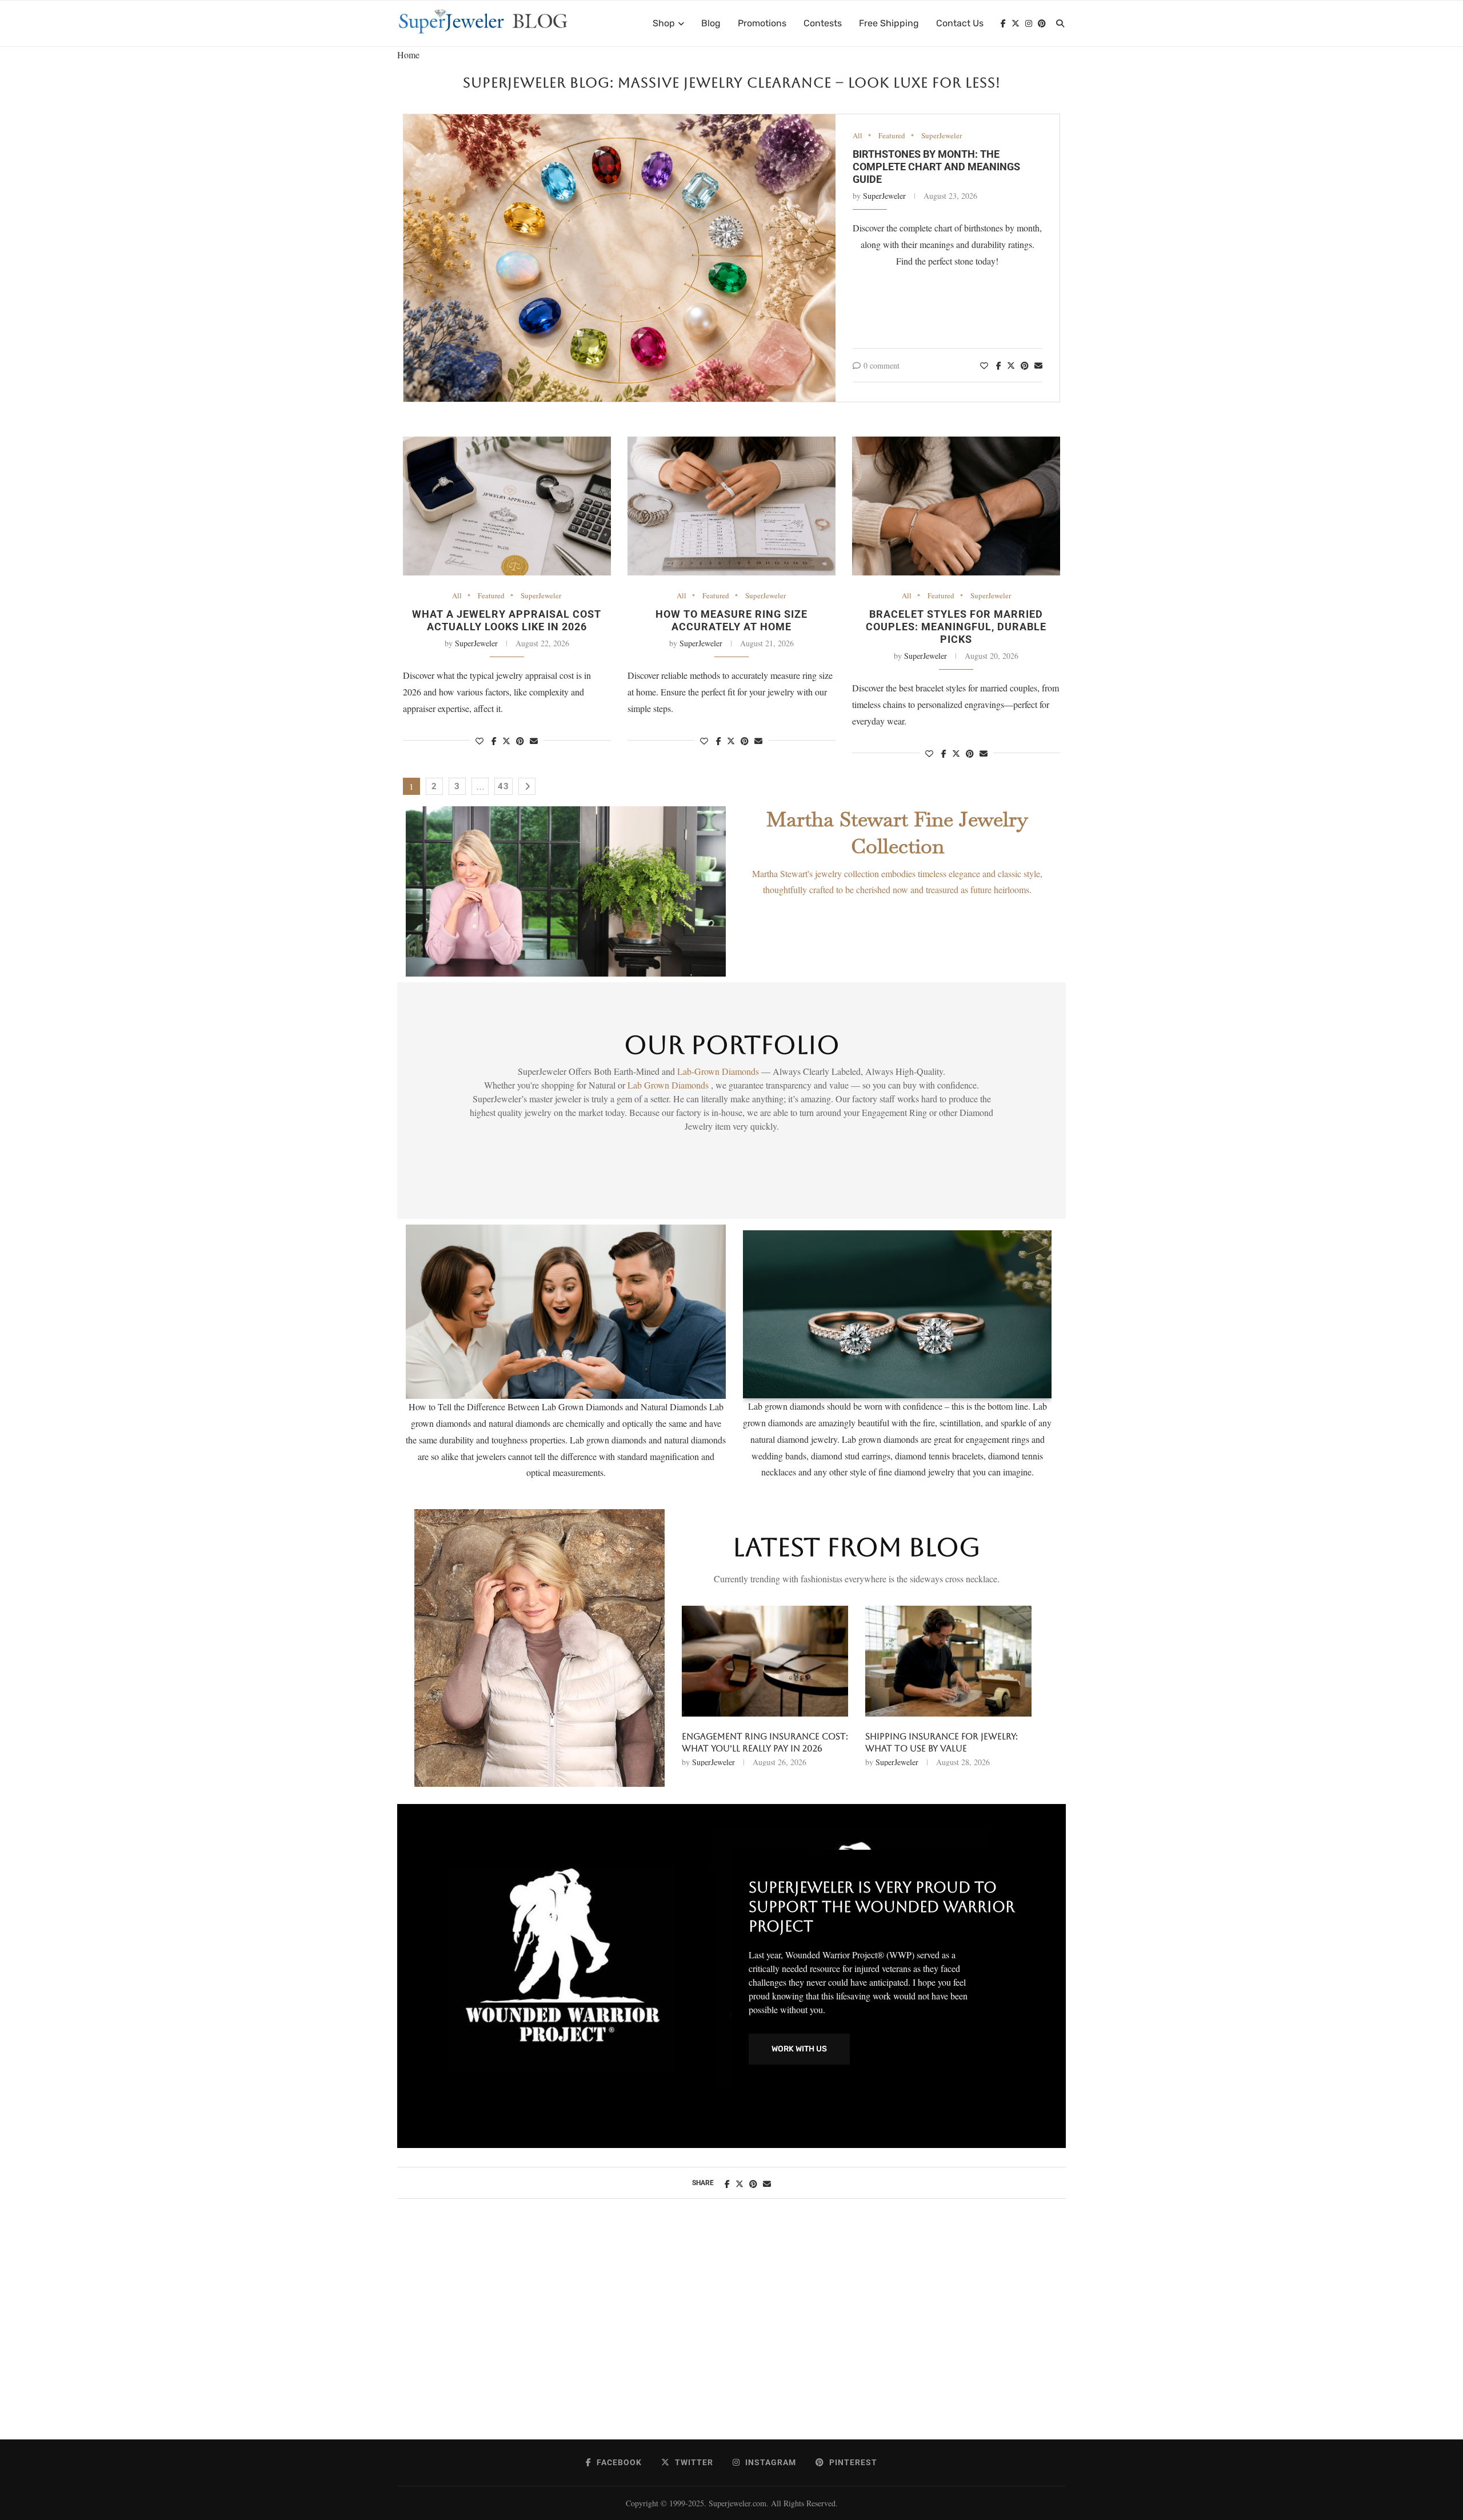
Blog (711, 23)
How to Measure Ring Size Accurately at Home (731, 620)
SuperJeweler (942, 136)
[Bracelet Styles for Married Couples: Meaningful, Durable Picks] (956, 506)
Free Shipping (889, 23)
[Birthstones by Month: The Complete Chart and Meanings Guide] (619, 258)
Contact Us (960, 23)
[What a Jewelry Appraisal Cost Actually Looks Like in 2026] (507, 506)
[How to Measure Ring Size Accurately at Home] (731, 506)
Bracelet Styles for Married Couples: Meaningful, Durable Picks (956, 627)
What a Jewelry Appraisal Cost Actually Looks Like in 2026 (507, 620)
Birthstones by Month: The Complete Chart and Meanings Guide (936, 167)
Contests (823, 23)
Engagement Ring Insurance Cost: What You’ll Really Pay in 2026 (948, 1742)
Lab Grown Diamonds (669, 1085)
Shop (664, 23)
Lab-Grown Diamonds (719, 1071)
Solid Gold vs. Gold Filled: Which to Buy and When (762, 1742)
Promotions (762, 23)
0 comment (882, 365)
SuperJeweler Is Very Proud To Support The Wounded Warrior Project (882, 1907)
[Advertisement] (731, 2331)
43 (503, 786)
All (858, 136)
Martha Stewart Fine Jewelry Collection (897, 833)
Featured (892, 136)
